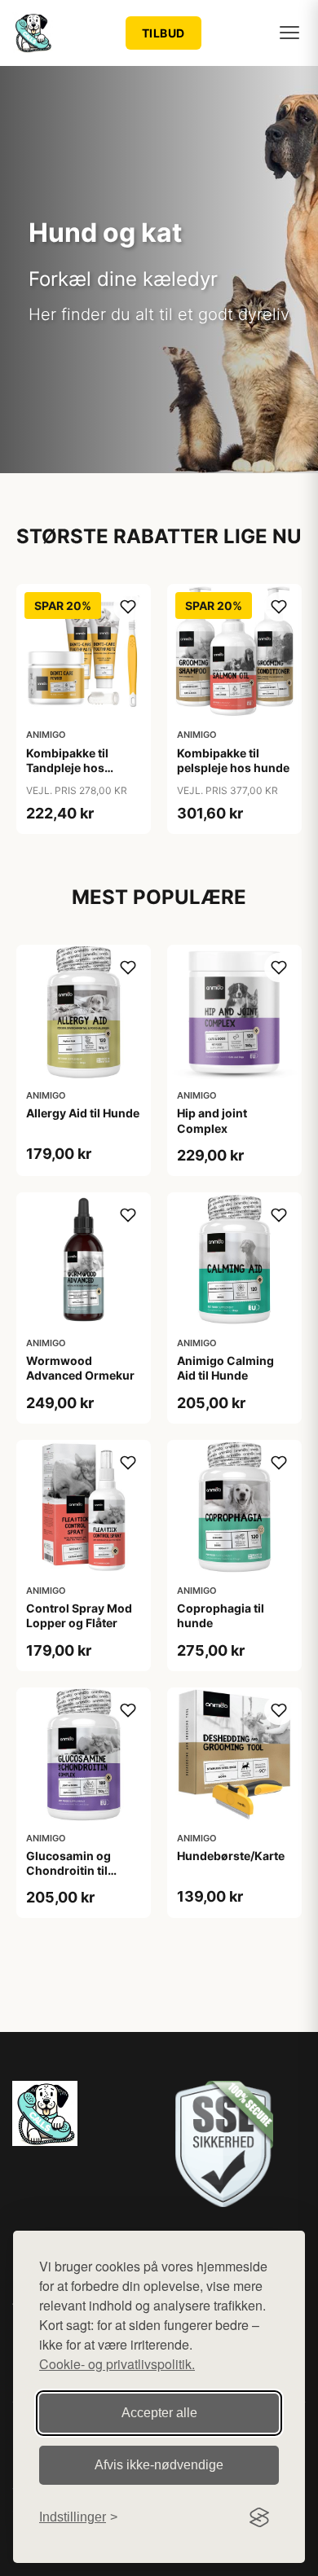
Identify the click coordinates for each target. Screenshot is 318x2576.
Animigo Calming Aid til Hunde (225, 1368)
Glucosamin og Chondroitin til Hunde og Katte (69, 1870)
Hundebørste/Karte (231, 1856)
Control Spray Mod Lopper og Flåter (79, 1615)
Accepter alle (159, 2413)
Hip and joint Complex (212, 1120)
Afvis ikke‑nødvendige (159, 2465)
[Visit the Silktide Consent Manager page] (259, 2517)
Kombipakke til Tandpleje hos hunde (67, 768)
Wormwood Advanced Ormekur (80, 1368)
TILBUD (163, 33)
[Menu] (289, 33)
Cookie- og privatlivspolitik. (117, 2364)
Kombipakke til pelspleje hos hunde (233, 760)
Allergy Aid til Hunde (83, 1113)
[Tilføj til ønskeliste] (128, 607)
